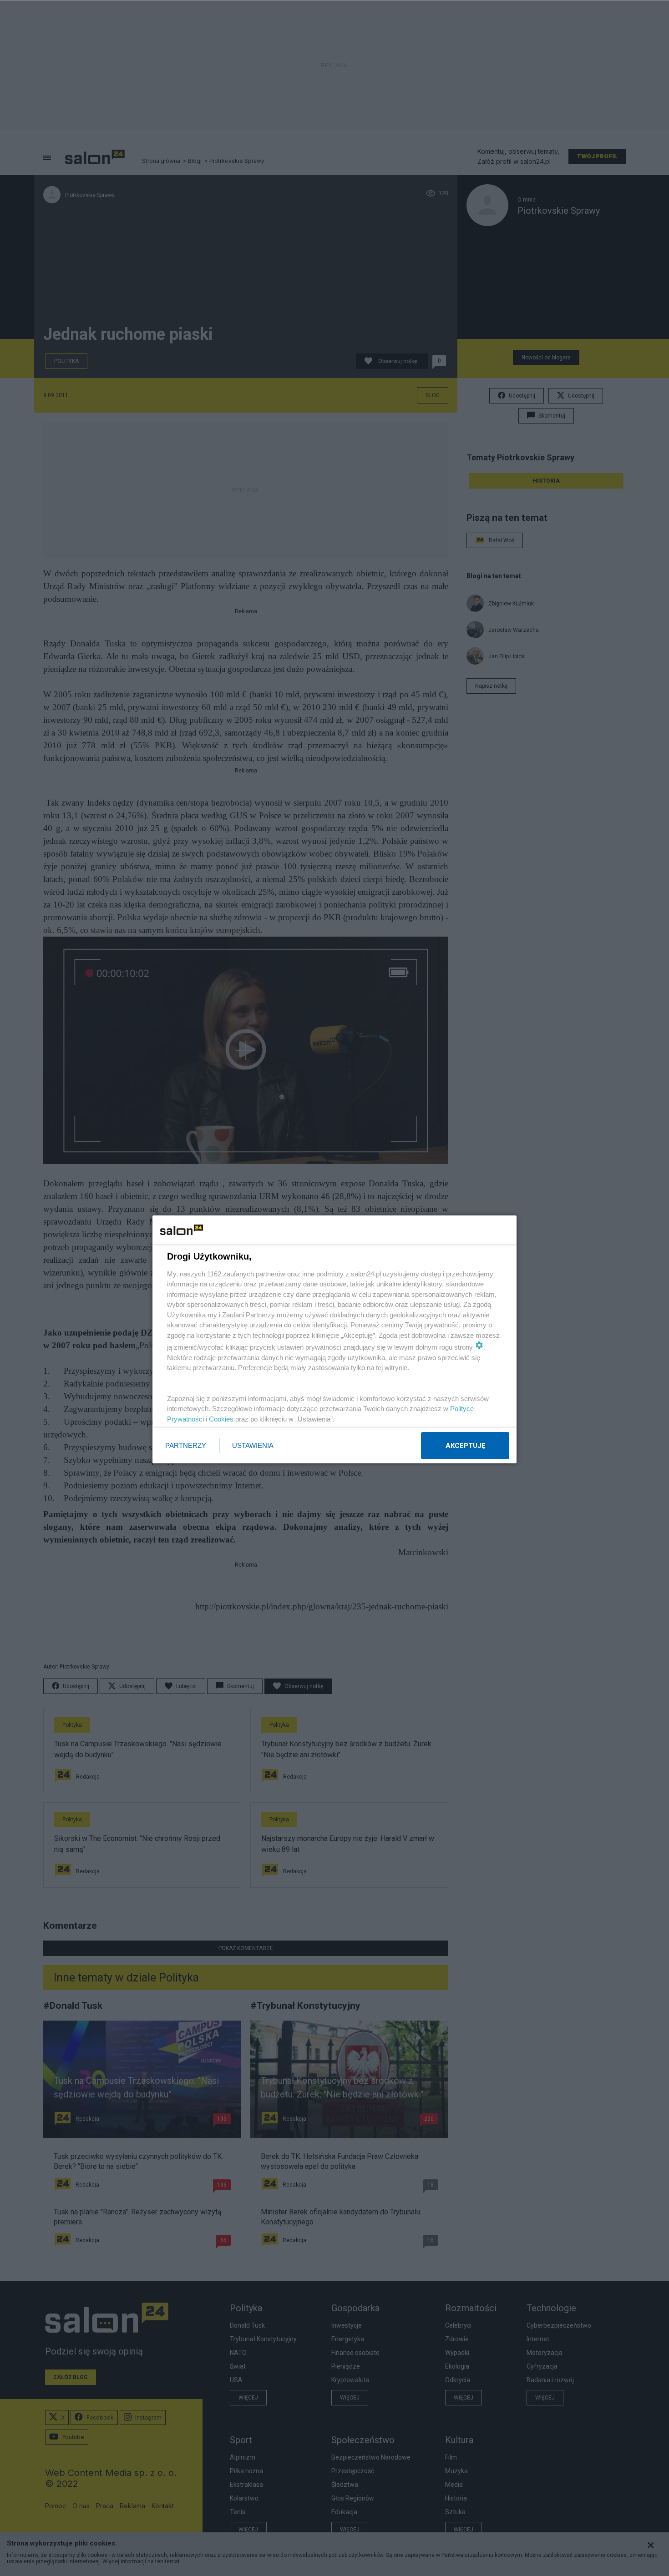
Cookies (221, 1419)
